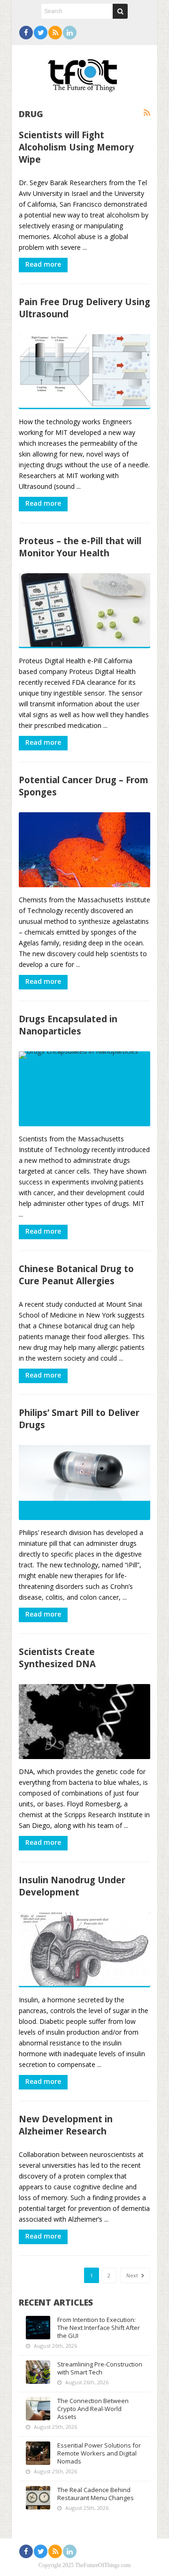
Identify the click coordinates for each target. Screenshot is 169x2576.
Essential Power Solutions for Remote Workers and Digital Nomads (99, 2453)
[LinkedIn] (70, 33)
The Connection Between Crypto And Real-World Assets (93, 2409)
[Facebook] (26, 33)
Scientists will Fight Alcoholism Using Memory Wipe (76, 147)
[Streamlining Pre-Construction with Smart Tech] (38, 2372)
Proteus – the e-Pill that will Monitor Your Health (80, 547)
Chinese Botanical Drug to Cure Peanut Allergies (76, 1275)
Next (133, 2275)
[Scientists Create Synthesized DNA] (84, 1722)
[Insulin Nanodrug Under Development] (84, 1950)
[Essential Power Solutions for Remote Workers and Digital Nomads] (38, 2453)
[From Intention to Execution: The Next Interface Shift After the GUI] (38, 2328)
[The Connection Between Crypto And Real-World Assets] (38, 2409)
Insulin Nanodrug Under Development (72, 1886)
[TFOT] (84, 72)
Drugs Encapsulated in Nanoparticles (68, 1025)
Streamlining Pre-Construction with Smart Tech (100, 2368)
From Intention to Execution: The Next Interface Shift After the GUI (99, 2328)
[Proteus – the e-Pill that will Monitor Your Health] (84, 611)
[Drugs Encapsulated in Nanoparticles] (84, 1089)
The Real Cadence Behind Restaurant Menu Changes (96, 2494)
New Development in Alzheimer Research (66, 2125)
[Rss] (55, 33)
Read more (43, 264)
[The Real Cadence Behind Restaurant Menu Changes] (38, 2498)
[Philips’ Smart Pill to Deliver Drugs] (84, 1483)
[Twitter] (41, 33)
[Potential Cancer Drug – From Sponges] (84, 850)
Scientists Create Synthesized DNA (57, 1658)
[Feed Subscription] (147, 113)
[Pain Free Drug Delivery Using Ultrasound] (84, 372)
